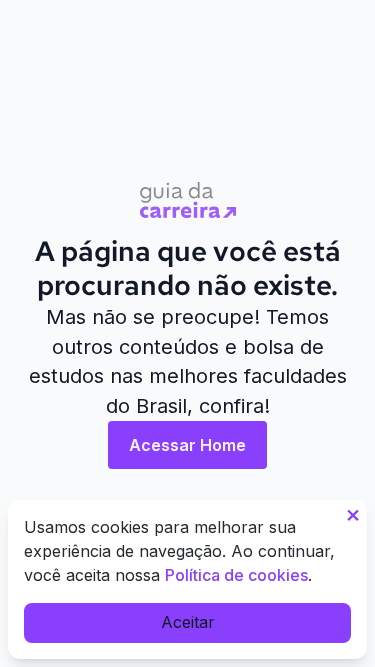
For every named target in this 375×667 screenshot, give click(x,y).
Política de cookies (236, 575)
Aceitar (188, 622)
